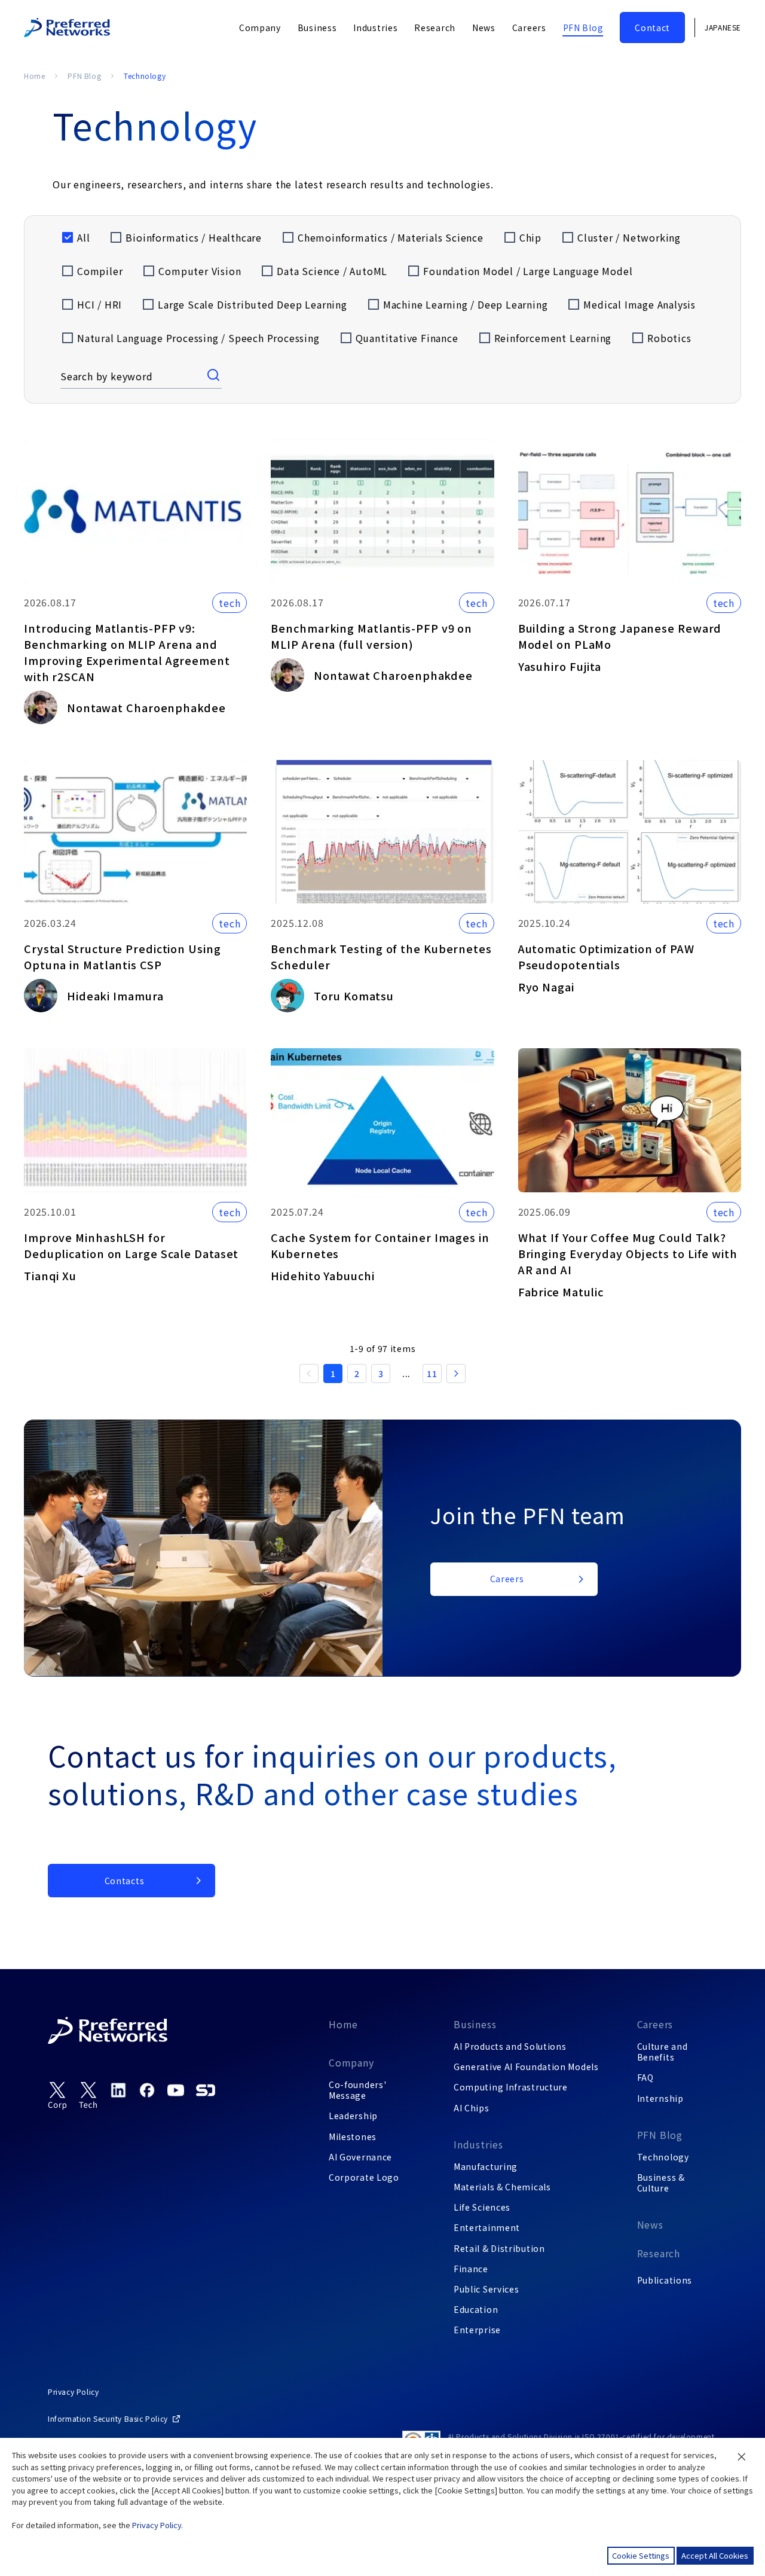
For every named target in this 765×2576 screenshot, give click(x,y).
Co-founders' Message (357, 2090)
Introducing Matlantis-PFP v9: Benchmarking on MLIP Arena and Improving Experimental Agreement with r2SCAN (127, 652)
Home (34, 76)
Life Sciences (482, 2207)
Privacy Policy (73, 2392)
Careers (655, 2024)
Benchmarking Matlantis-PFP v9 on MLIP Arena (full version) (371, 636)
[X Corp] (57, 2096)
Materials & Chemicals (502, 2187)
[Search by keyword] (215, 376)
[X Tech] (88, 2096)
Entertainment (487, 2227)
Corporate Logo (364, 2177)
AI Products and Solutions (510, 2046)
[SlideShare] (206, 2090)
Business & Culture (661, 2183)
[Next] (456, 1374)
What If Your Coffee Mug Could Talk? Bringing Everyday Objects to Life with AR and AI (628, 1253)
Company (351, 2062)
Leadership (353, 2116)
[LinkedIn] (118, 2090)
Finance (471, 2269)
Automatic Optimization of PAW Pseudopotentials (606, 956)
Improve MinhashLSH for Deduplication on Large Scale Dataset (131, 1245)
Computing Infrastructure (511, 2087)
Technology (663, 2157)
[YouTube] (176, 2090)
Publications (665, 2280)
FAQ (645, 2077)
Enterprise (477, 2330)
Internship (660, 2098)
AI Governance (360, 2157)
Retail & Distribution (499, 2248)
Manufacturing (486, 2166)
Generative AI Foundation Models (526, 2067)
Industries (478, 2144)
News (650, 2224)
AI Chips (472, 2108)
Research (659, 2253)
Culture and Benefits (663, 2052)
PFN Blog (84, 76)
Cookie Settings (641, 2555)
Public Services (486, 2289)
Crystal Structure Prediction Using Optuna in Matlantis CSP (123, 956)
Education (476, 2309)
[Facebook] (147, 2090)
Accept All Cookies (715, 2555)
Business (475, 2024)
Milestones (353, 2137)
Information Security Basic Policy (108, 2418)
